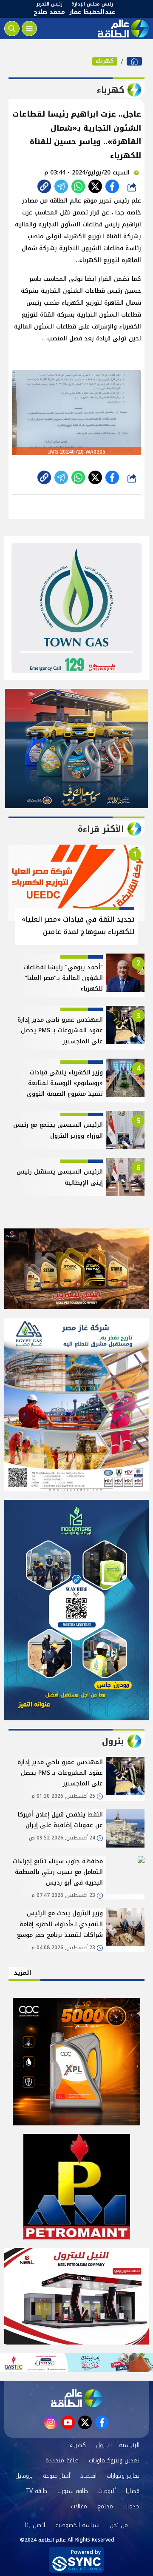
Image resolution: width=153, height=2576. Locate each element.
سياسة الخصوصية (77, 2525)
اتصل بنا (35, 2525)
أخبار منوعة (57, 2476)
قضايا (133, 2491)
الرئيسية (129, 2445)
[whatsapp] (44, 186)
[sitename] (76, 2398)
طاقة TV (37, 2491)
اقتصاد (88, 2476)
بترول (102, 2445)
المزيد (23, 1973)
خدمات (131, 2506)
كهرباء (105, 61)
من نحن (119, 2525)
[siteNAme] (122, 29)
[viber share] (61, 186)
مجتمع (105, 2506)
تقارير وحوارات (123, 2476)
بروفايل (24, 2476)
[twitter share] (95, 186)
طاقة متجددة (62, 2460)
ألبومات (107, 2491)
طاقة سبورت (73, 2491)
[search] (12, 29)
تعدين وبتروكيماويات (114, 2460)
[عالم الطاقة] (134, 61)
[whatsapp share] (78, 186)
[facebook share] (112, 186)
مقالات (79, 2506)
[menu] (29, 29)
